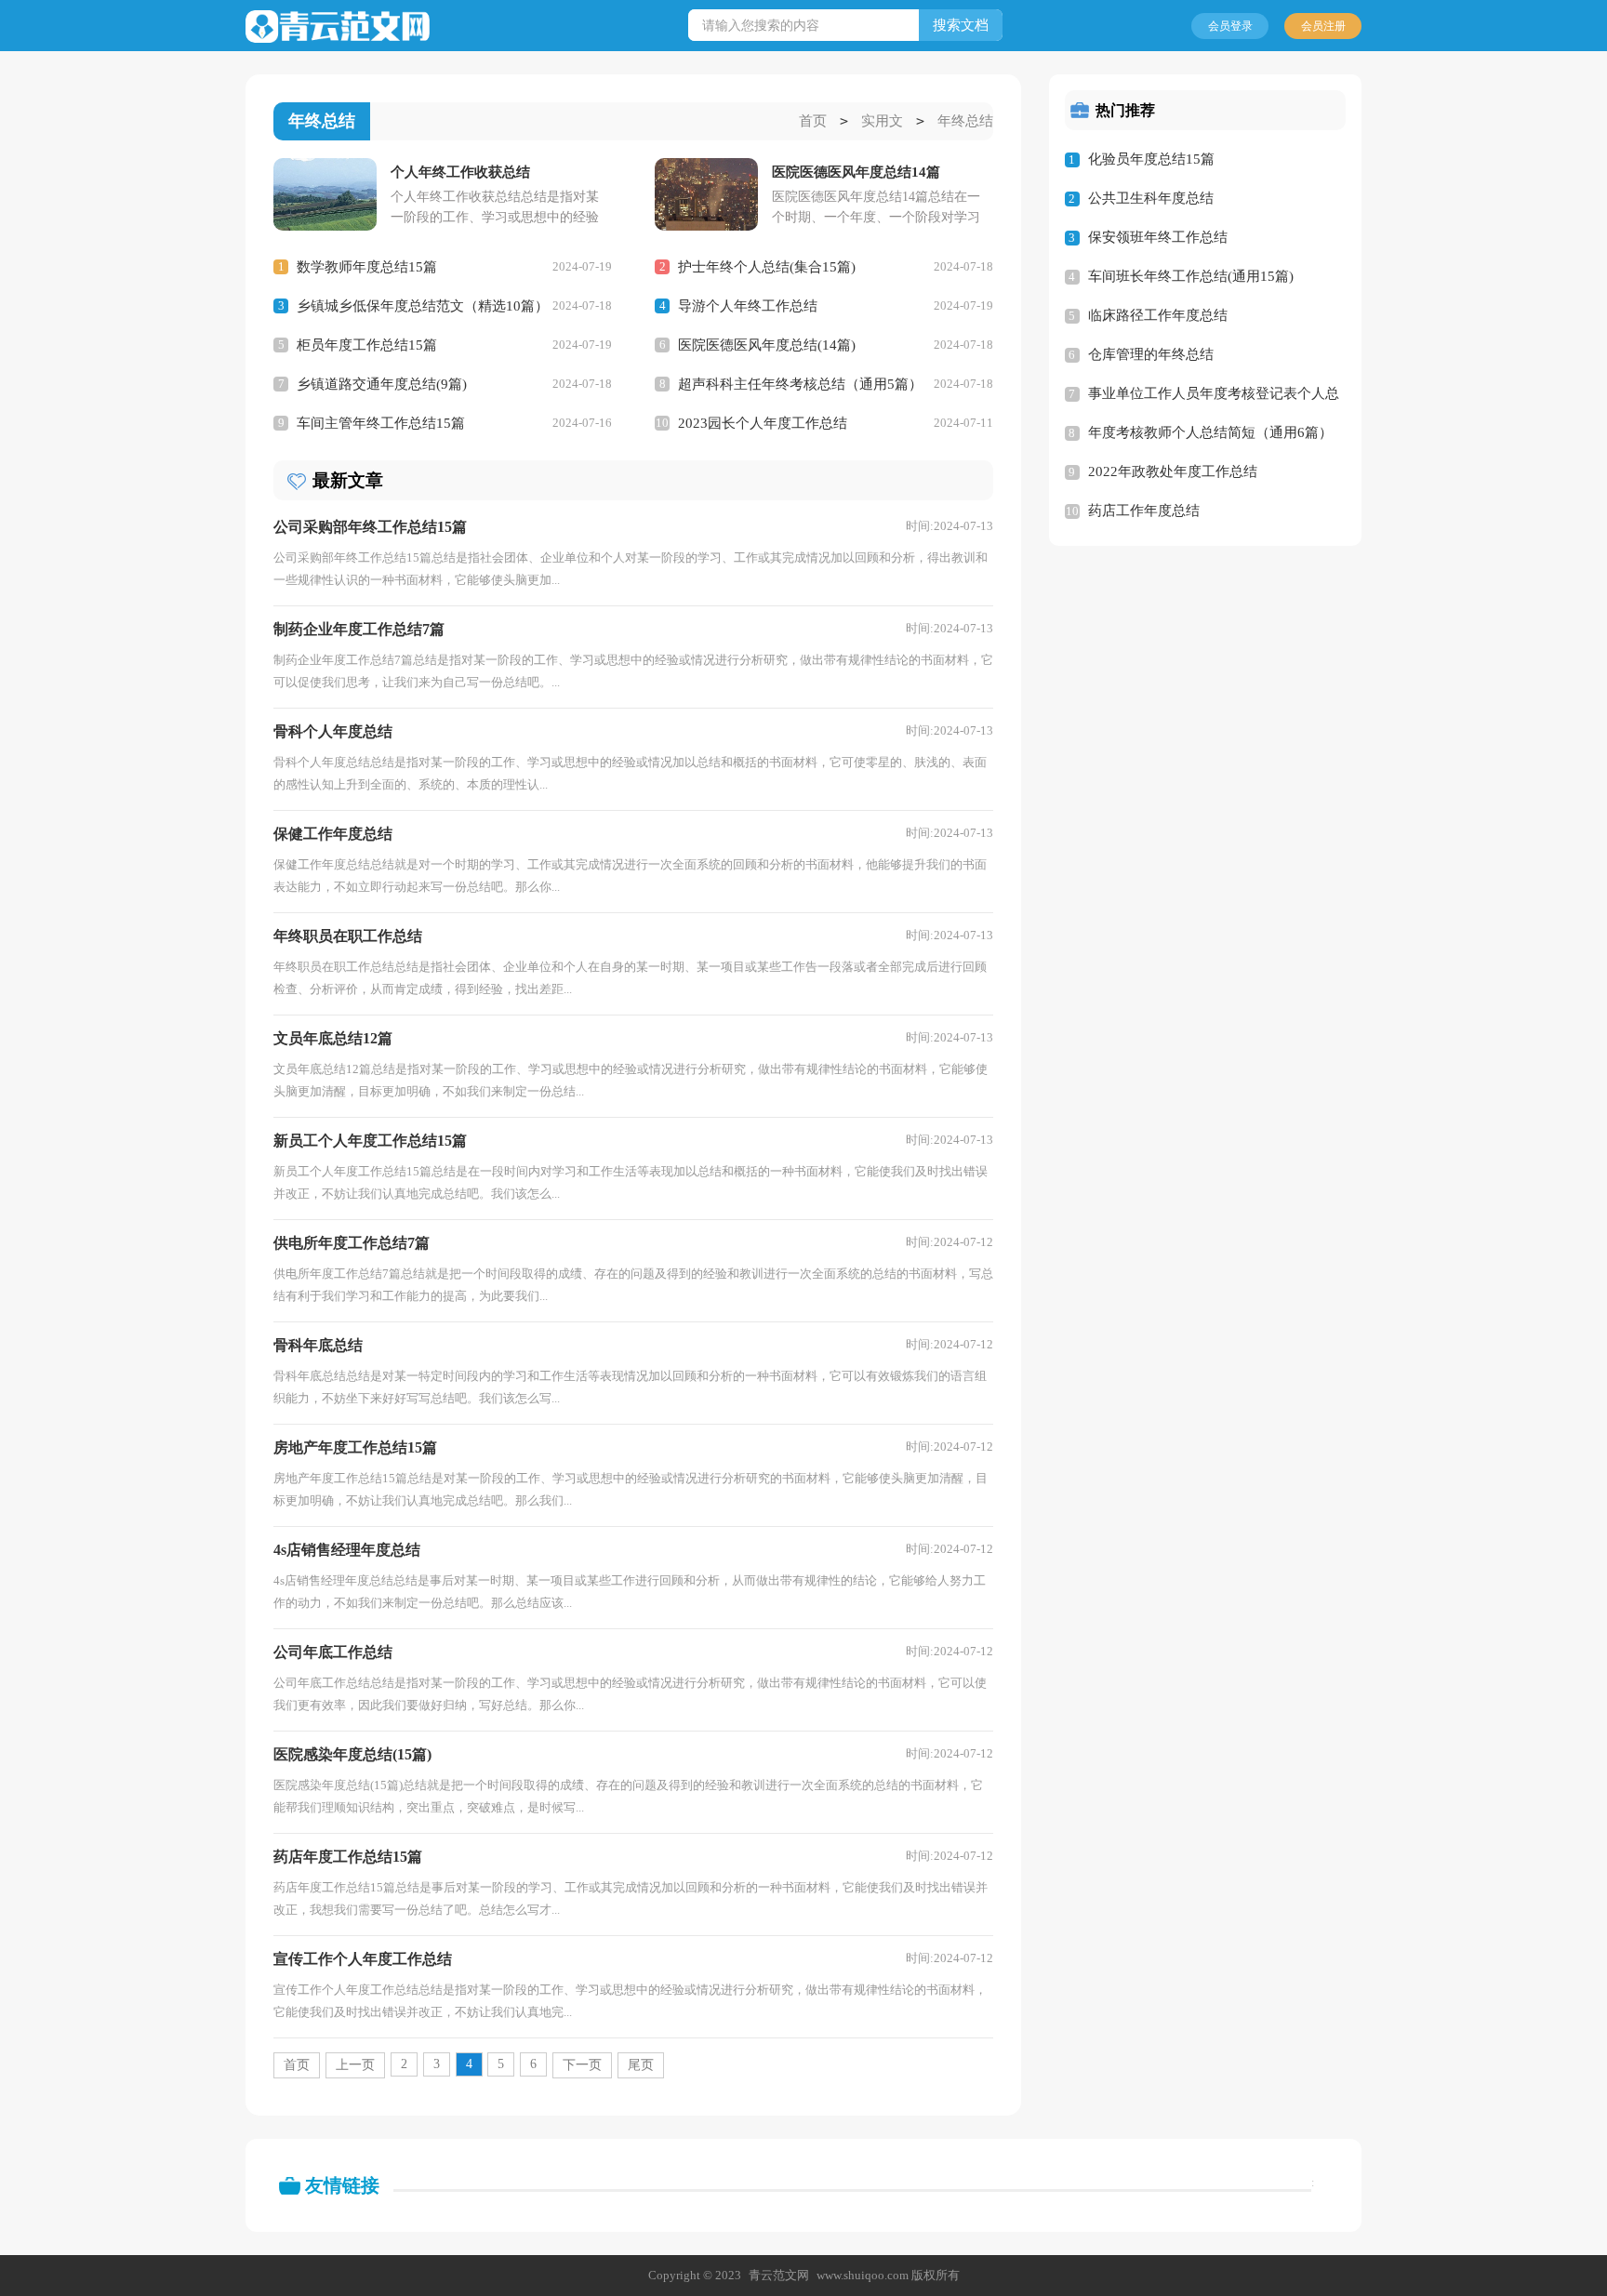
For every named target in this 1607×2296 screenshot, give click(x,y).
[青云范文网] (338, 27)
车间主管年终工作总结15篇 (381, 423)
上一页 (355, 2065)
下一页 (582, 2065)
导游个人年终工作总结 (748, 306)
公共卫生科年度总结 (1151, 198)
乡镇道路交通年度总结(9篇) (382, 384)
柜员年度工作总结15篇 (367, 345)
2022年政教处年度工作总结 (1173, 471)
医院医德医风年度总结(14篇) (767, 345)
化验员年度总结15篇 (1151, 159)
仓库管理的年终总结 (1151, 354)
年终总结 (965, 121)
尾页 (641, 2065)
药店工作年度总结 (1144, 511)
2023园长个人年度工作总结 (763, 423)
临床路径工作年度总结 (1158, 315)
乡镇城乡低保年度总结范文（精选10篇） (423, 306)
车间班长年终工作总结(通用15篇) (1191, 276)
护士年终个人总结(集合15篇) (767, 267)
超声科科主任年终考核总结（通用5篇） (800, 384)
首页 (813, 121)
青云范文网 (779, 2275)
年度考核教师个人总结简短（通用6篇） (1210, 432)
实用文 (882, 121)
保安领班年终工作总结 (1158, 237)
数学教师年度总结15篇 (367, 267)
